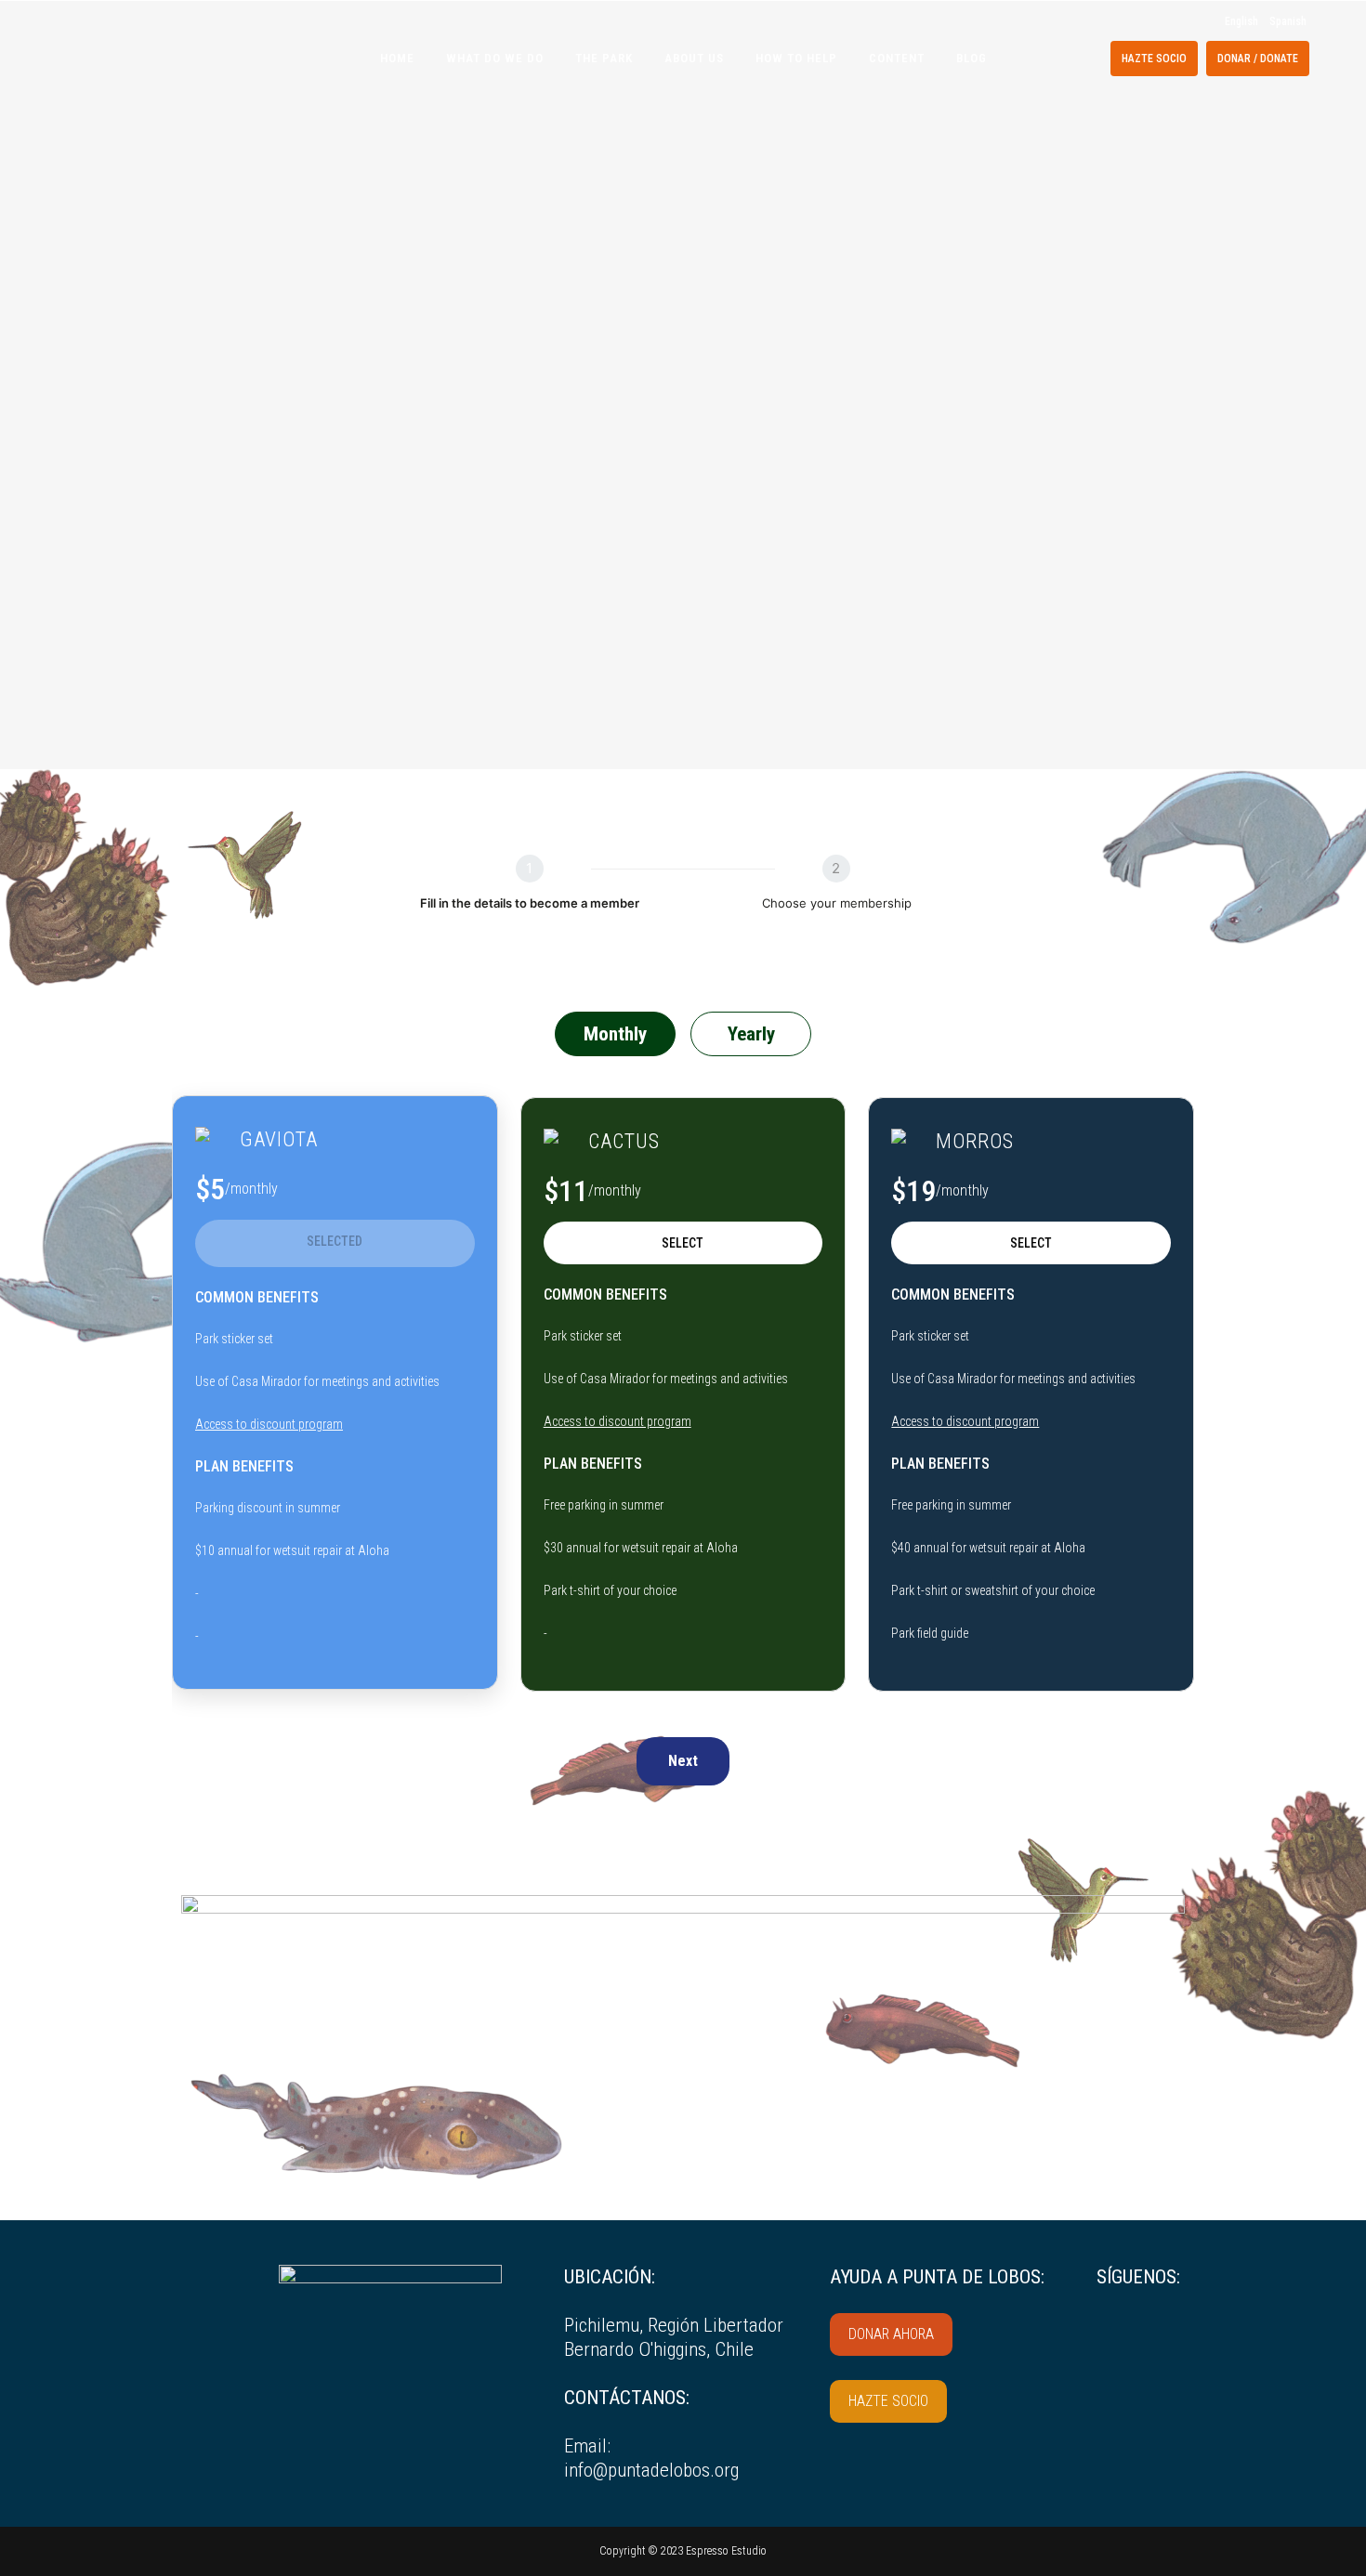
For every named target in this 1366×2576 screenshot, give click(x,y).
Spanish (1288, 21)
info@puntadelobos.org (651, 2470)
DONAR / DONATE (1258, 59)
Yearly (751, 1034)
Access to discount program (269, 1424)
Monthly (615, 1034)
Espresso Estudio (725, 2551)
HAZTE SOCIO (1154, 59)
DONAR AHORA (891, 2334)
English (1241, 21)
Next (683, 1761)
